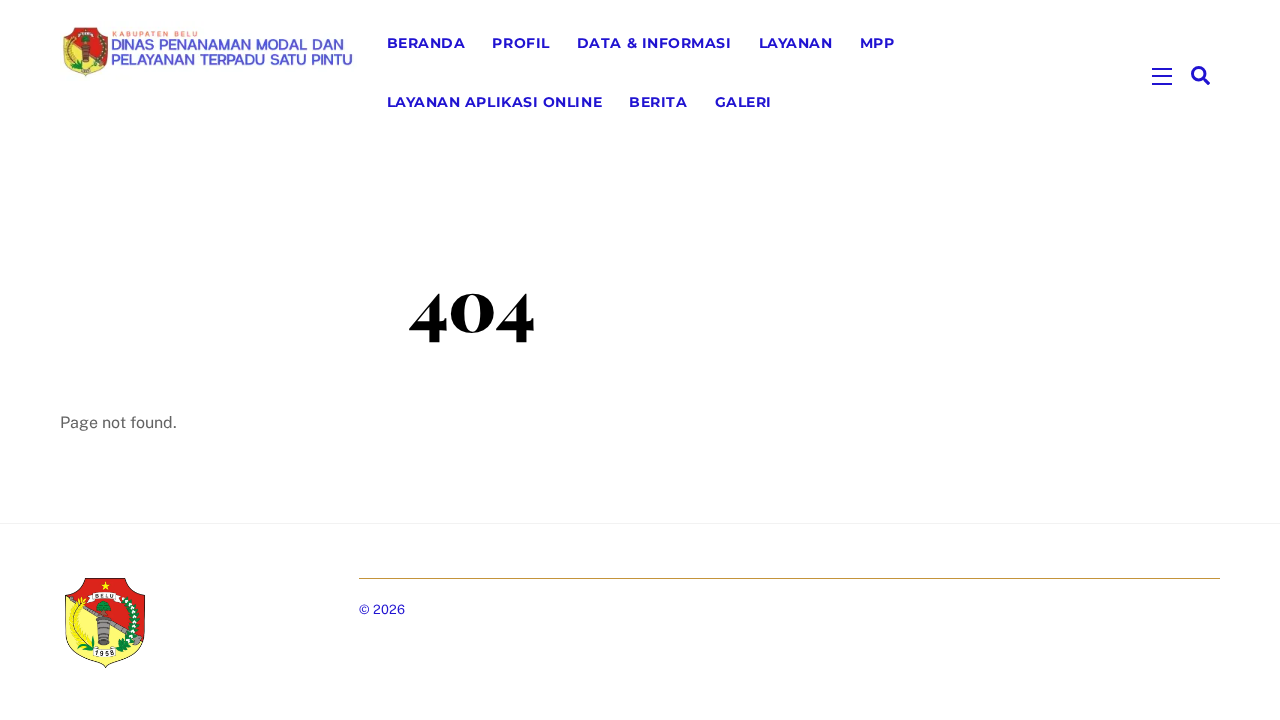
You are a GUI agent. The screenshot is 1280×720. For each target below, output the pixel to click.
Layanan (796, 43)
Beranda (426, 43)
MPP (877, 43)
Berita (658, 102)
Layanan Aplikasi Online (495, 102)
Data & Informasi (654, 43)
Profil (520, 43)
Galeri (743, 102)
